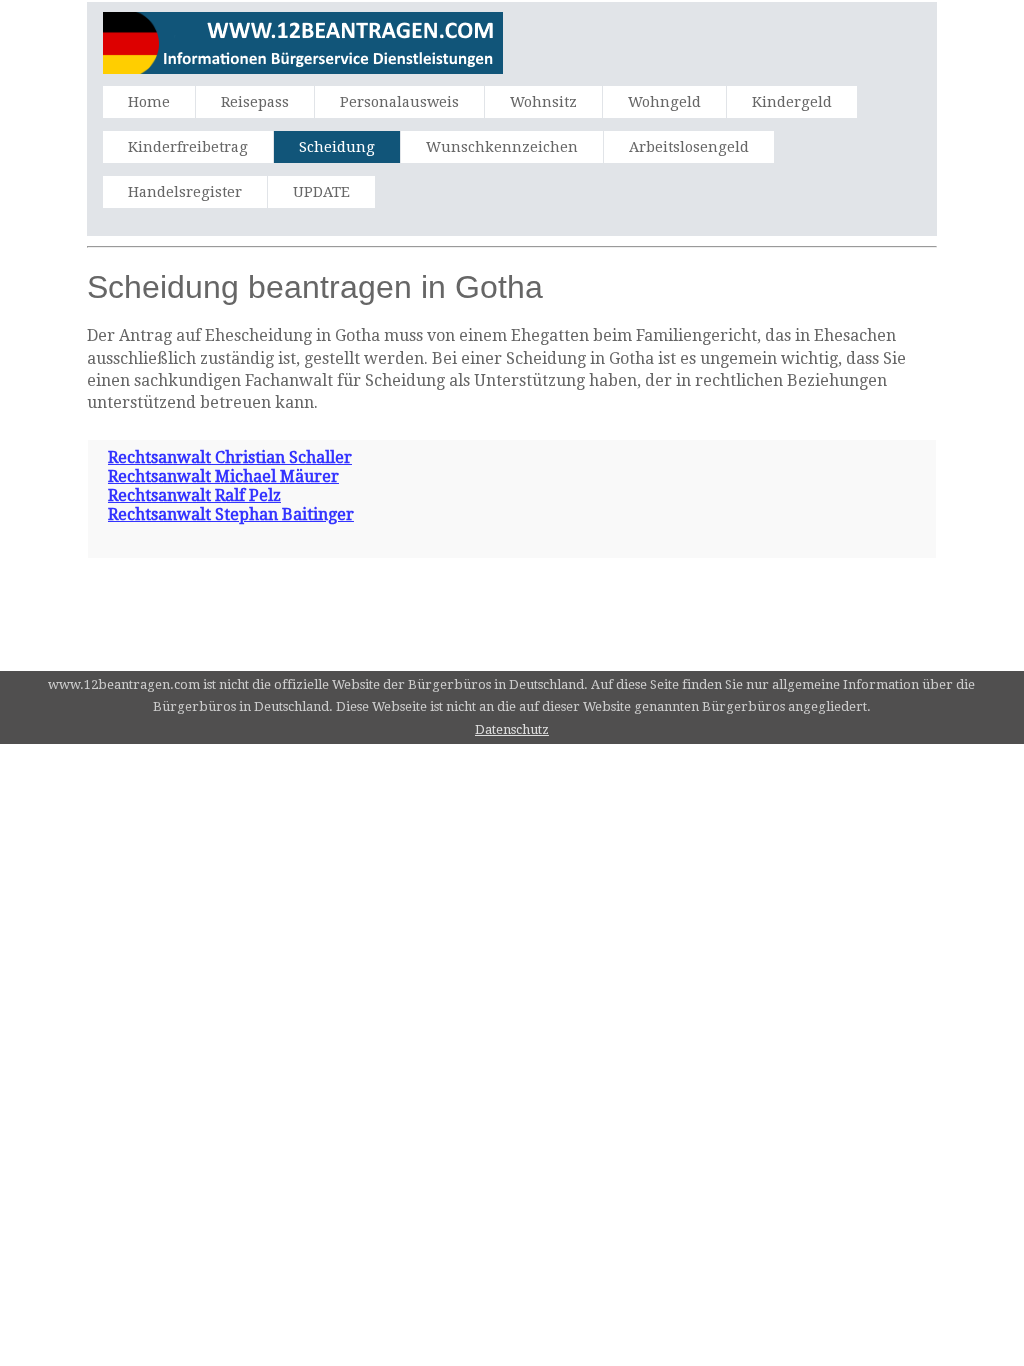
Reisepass (255, 102)
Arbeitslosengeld (689, 147)
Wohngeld (664, 102)
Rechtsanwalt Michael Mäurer (223, 476)
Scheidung (337, 147)
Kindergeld (792, 102)
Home (149, 102)
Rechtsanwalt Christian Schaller (230, 457)
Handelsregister (185, 192)
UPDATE (321, 192)
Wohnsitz (543, 102)
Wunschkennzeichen (502, 147)
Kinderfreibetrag (188, 147)
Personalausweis (399, 102)
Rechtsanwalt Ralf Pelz (194, 495)
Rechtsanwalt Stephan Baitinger (231, 514)
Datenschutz (512, 729)
